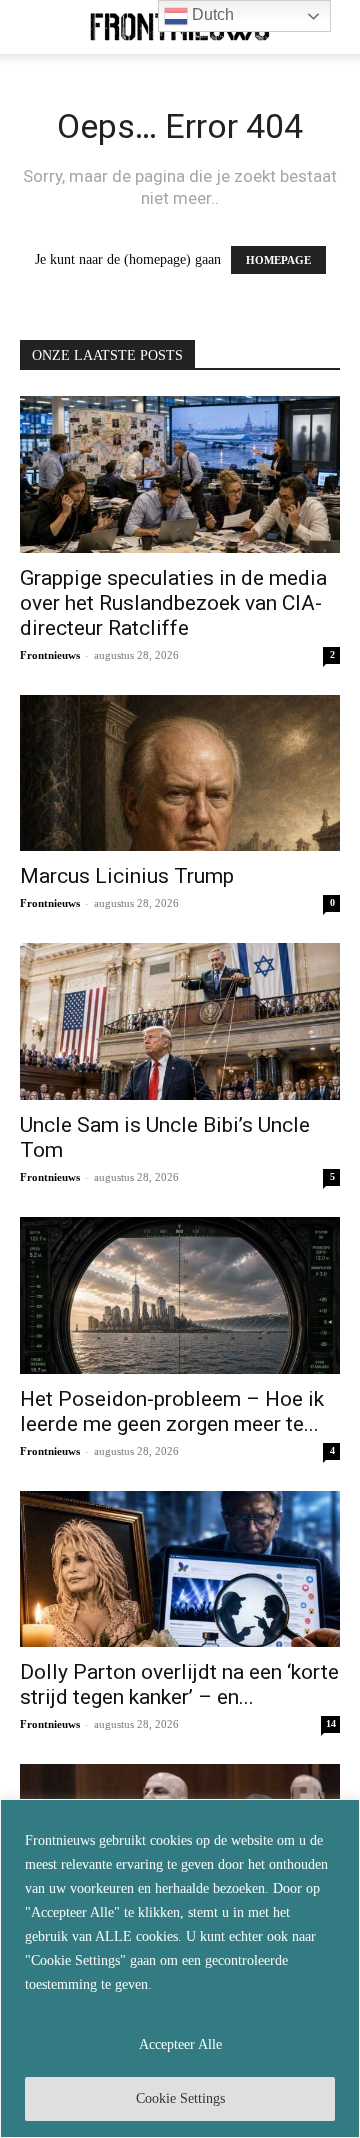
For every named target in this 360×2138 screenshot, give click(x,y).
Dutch (211, 14)
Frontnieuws (50, 655)
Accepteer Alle (180, 2044)
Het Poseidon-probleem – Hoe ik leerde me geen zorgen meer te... (172, 1411)
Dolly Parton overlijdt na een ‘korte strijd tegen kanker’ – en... (179, 1684)
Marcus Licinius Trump (127, 876)
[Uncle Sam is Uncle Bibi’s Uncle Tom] (180, 1021)
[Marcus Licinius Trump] (180, 773)
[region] (180, 1968)
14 (331, 1723)
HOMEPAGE (278, 260)
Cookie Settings (180, 2098)
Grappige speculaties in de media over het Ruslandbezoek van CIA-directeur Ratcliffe (173, 603)
